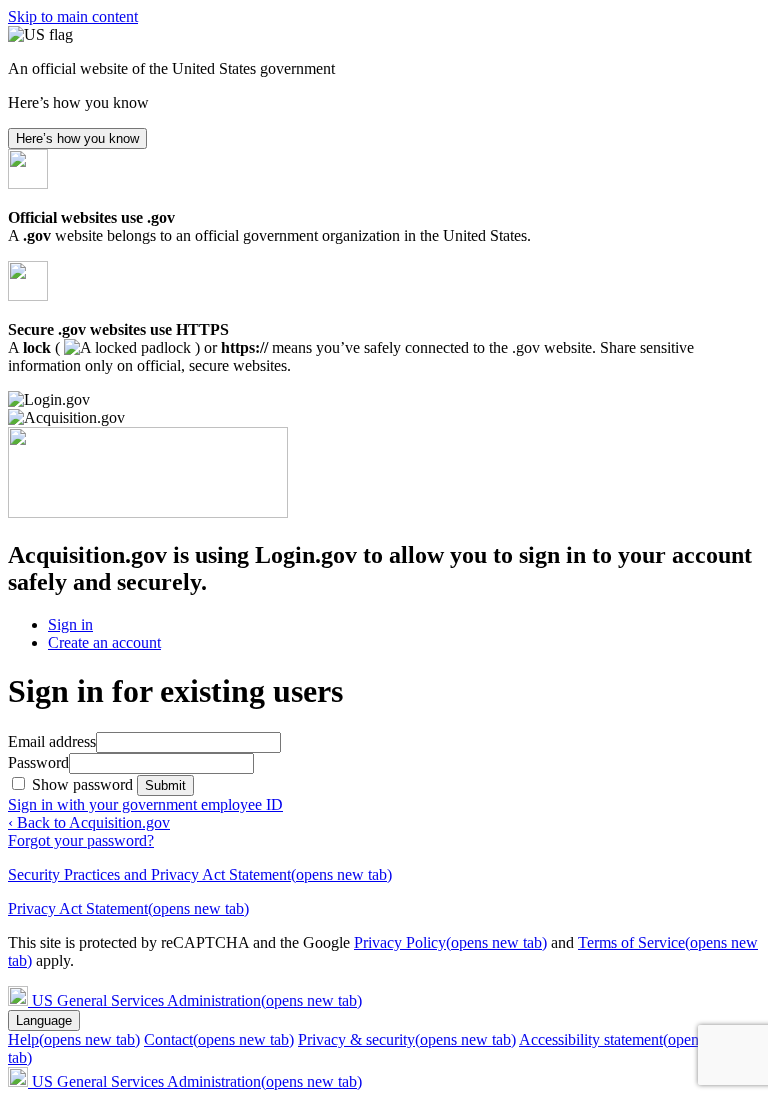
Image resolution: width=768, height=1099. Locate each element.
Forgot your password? (81, 840)
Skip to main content (73, 16)
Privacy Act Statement (128, 908)
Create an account (104, 642)
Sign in (70, 624)
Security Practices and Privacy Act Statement (200, 874)
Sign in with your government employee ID (145, 804)
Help (74, 1039)
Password (38, 762)
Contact (219, 1039)
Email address (52, 741)
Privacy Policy (450, 942)
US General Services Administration (197, 1000)
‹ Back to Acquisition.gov (89, 822)
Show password (84, 784)
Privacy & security (407, 1039)
